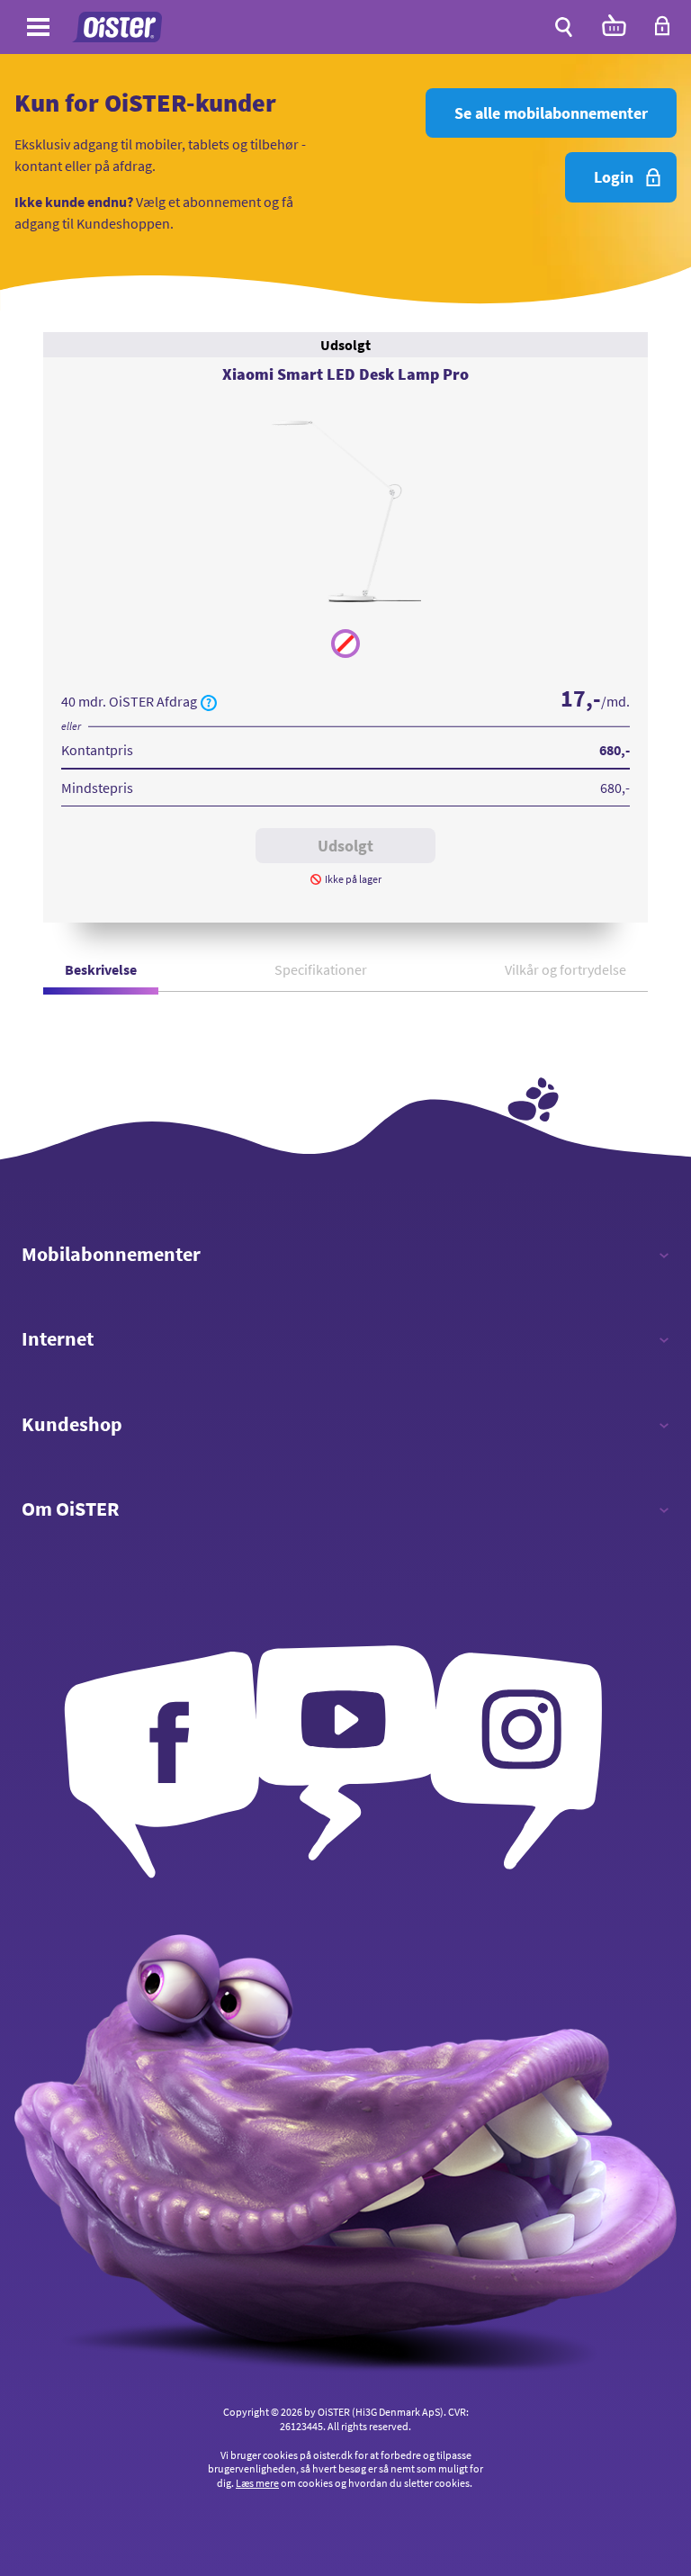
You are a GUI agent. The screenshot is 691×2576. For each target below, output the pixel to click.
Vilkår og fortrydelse (565, 969)
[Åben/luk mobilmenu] (38, 30)
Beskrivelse (101, 969)
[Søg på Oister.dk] (564, 27)
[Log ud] (662, 32)
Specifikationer (321, 969)
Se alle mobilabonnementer (551, 113)
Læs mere (257, 2483)
